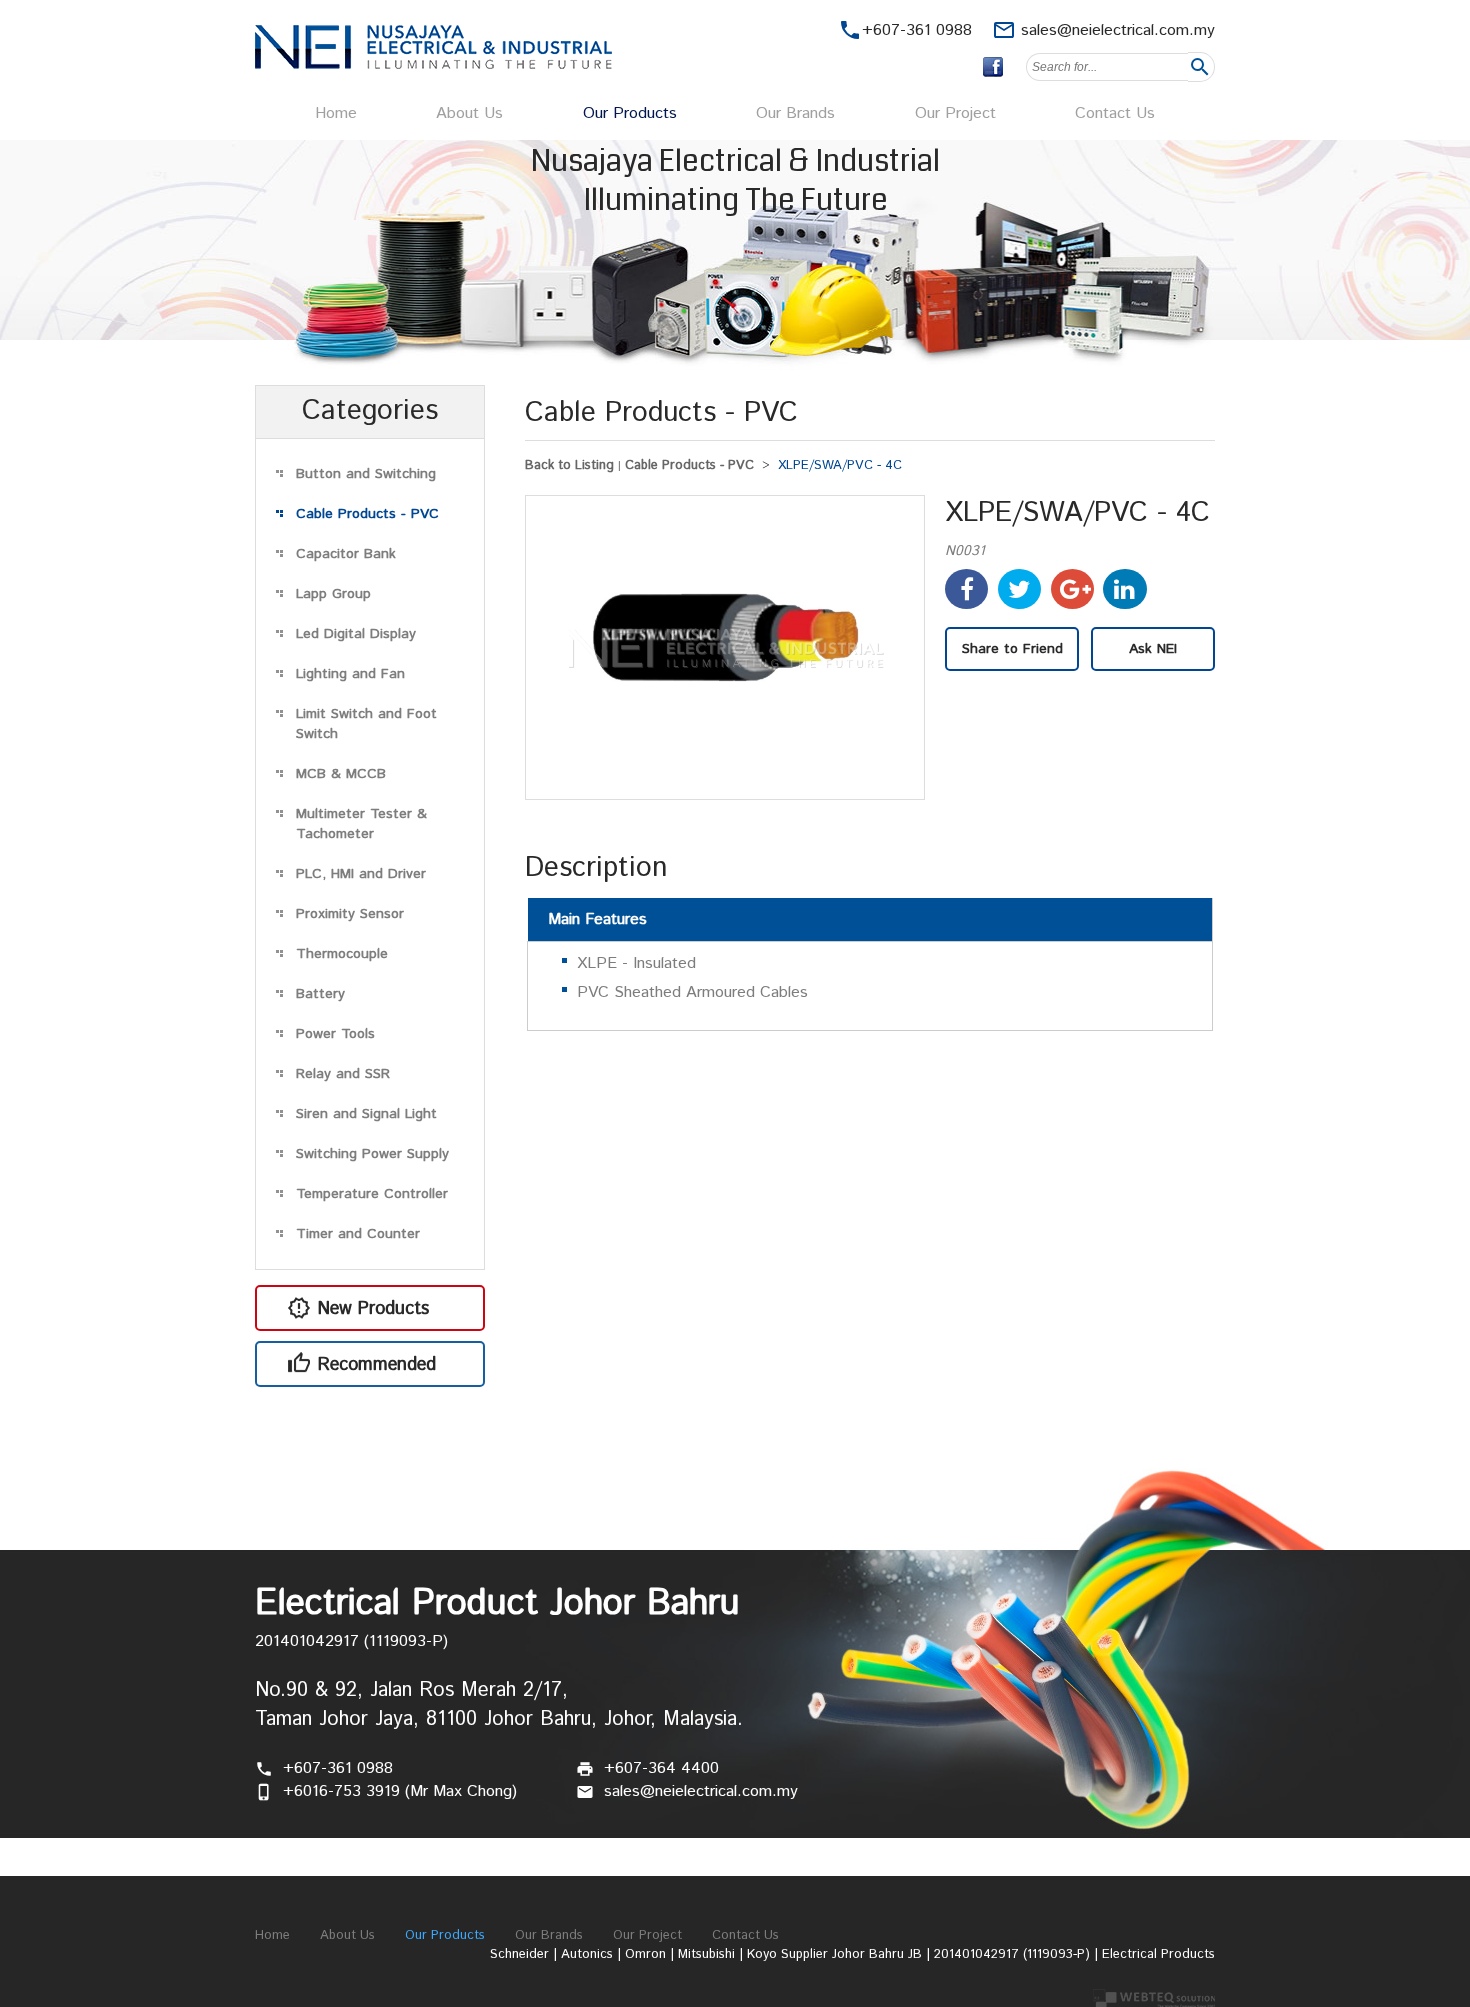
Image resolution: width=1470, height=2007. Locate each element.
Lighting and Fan (350, 674)
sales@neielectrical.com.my (1118, 30)
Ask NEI (1153, 649)
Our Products (630, 113)
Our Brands (795, 113)
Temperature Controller (372, 1194)
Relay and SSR (343, 1074)
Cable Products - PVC (367, 514)
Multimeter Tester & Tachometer (361, 824)
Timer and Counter (358, 1234)
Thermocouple (342, 954)
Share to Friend (1012, 649)
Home (336, 113)
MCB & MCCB (341, 774)
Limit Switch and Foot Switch (366, 724)
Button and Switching (366, 474)
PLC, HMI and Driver (361, 874)
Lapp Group (333, 594)
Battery (320, 994)
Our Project (955, 113)
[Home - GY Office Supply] (433, 64)
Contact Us (1115, 113)
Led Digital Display (356, 634)
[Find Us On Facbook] (993, 67)
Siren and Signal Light (366, 1114)
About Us (469, 113)
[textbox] (1107, 67)
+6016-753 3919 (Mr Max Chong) (400, 1791)
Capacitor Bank (346, 554)
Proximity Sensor (350, 914)
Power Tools (335, 1034)
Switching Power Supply (372, 1154)
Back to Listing (569, 465)
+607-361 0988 (338, 1768)
